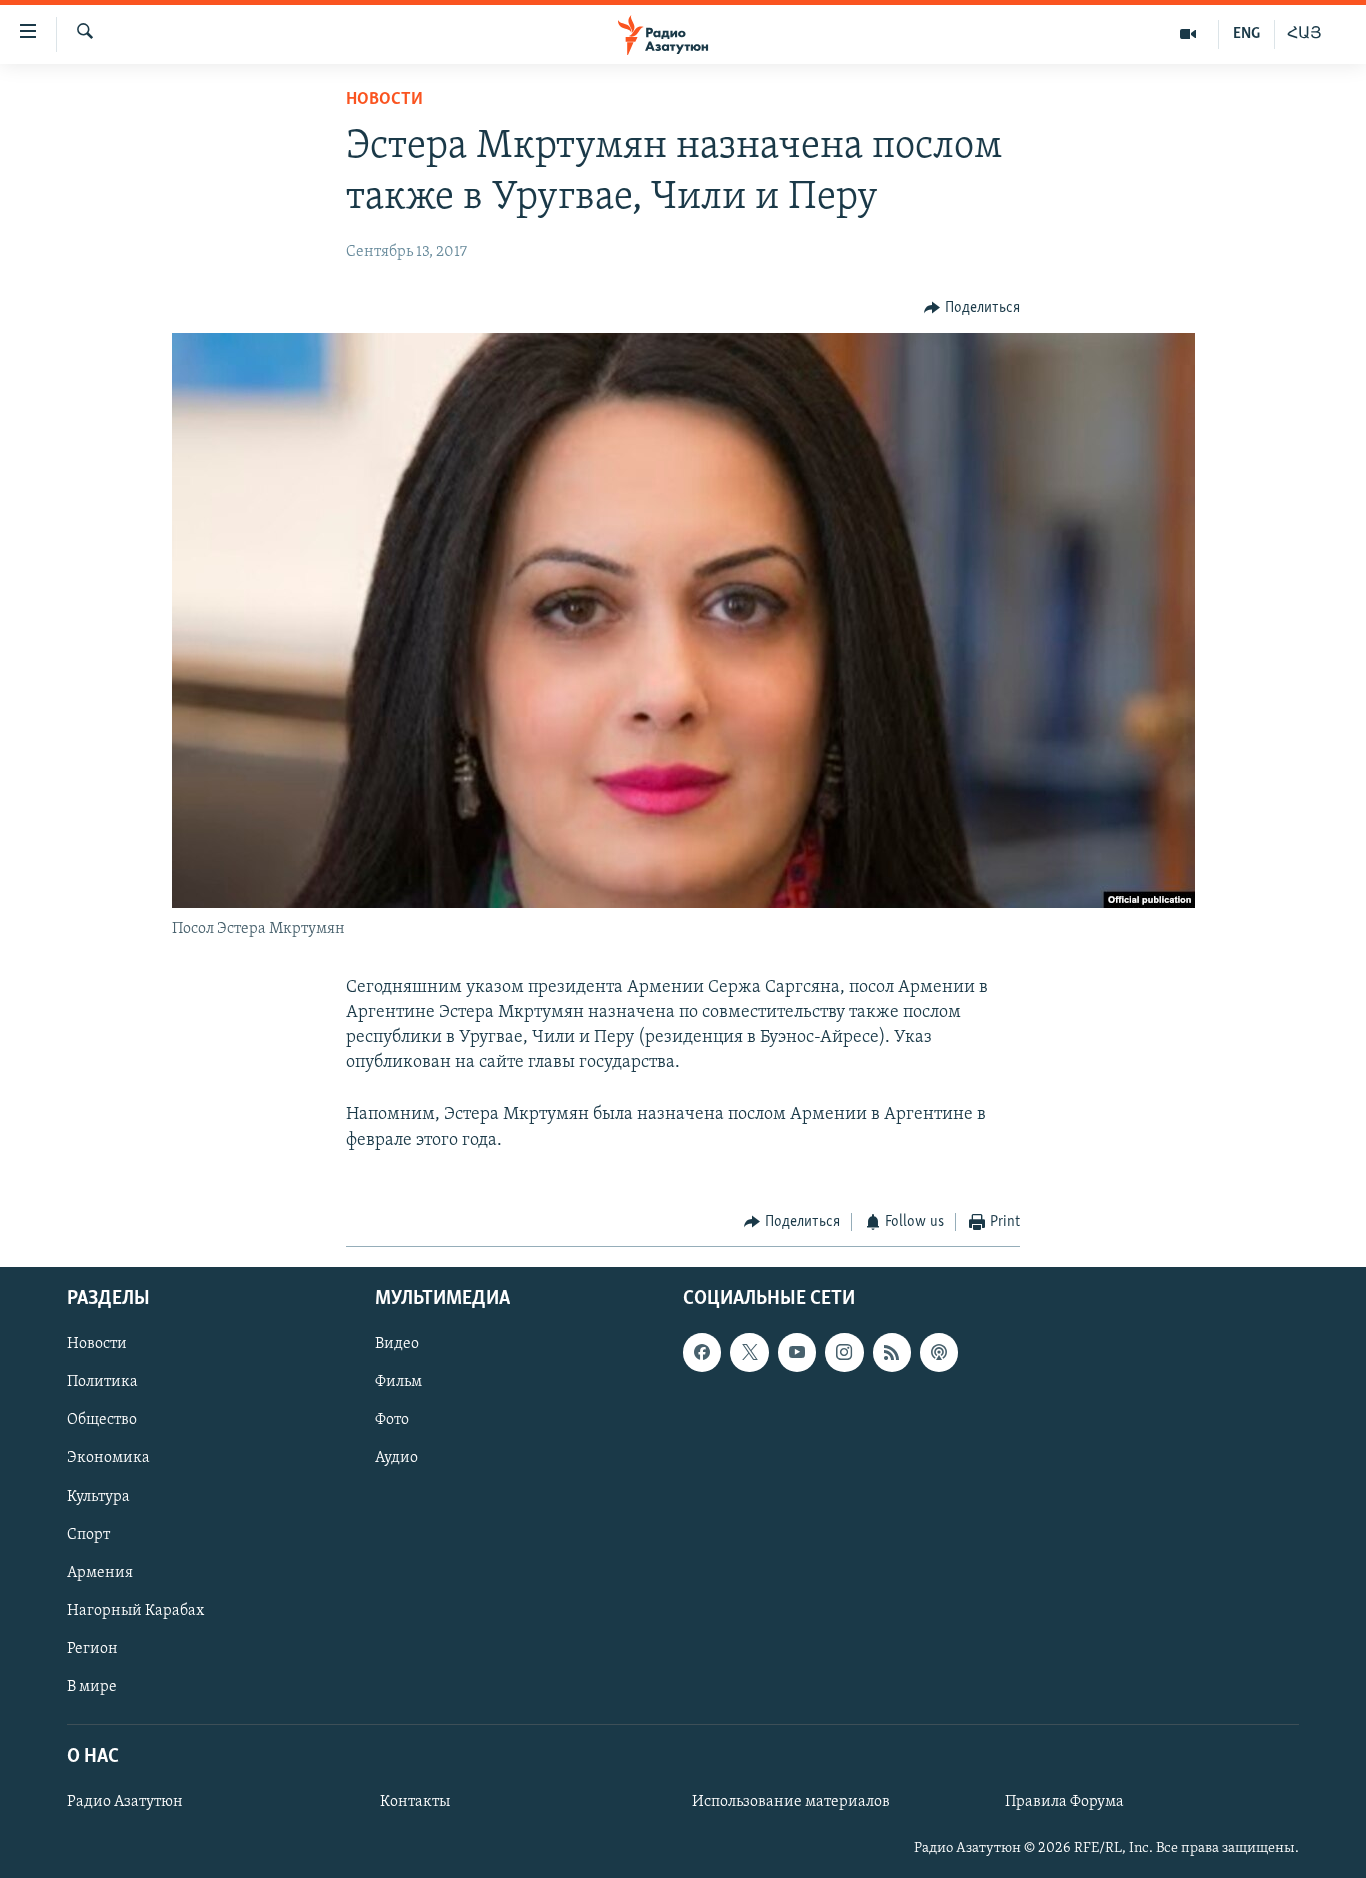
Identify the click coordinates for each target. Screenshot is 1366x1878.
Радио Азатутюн (125, 1803)
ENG (1246, 34)
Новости (384, 100)
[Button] (972, 308)
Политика (102, 1383)
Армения (100, 1573)
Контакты (415, 1803)
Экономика (108, 1459)
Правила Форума (1064, 1803)
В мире (92, 1687)
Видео (397, 1345)
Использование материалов (791, 1803)
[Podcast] (939, 1353)
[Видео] (1188, 34)
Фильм (398, 1383)
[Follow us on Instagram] (844, 1353)
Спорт (88, 1535)
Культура (98, 1497)
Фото (392, 1421)
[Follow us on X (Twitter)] (749, 1353)
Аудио (396, 1459)
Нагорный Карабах (135, 1611)
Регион (92, 1649)
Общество (102, 1421)
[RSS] (892, 1353)
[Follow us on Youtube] (797, 1353)
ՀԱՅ (1304, 34)
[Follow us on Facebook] (702, 1353)
